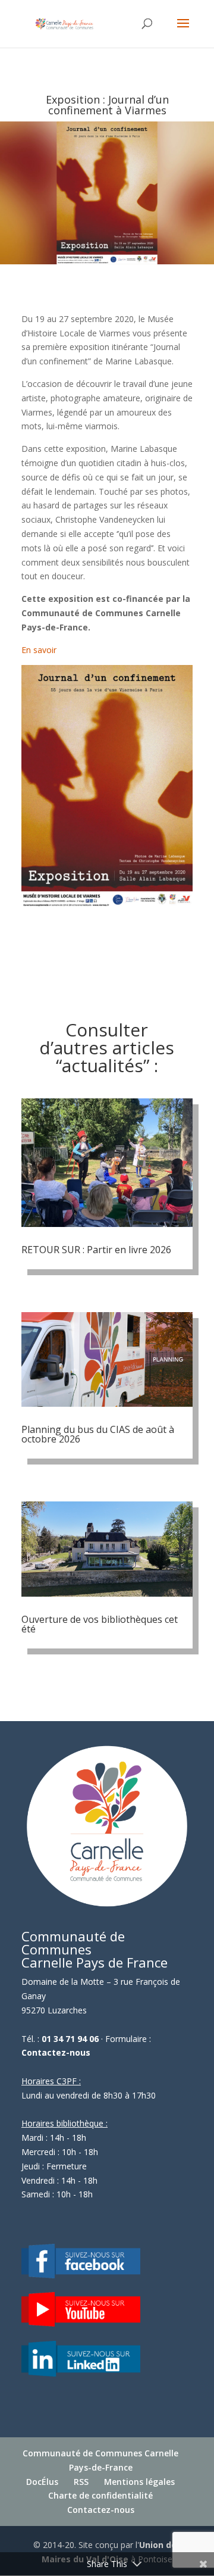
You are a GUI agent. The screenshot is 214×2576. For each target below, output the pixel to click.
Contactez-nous (56, 2052)
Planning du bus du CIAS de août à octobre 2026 (98, 1434)
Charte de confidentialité (100, 2495)
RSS (81, 2482)
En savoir (39, 650)
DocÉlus (42, 2482)
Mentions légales (139, 2482)
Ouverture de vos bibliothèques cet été (100, 1624)
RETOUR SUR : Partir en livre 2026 (96, 1250)
